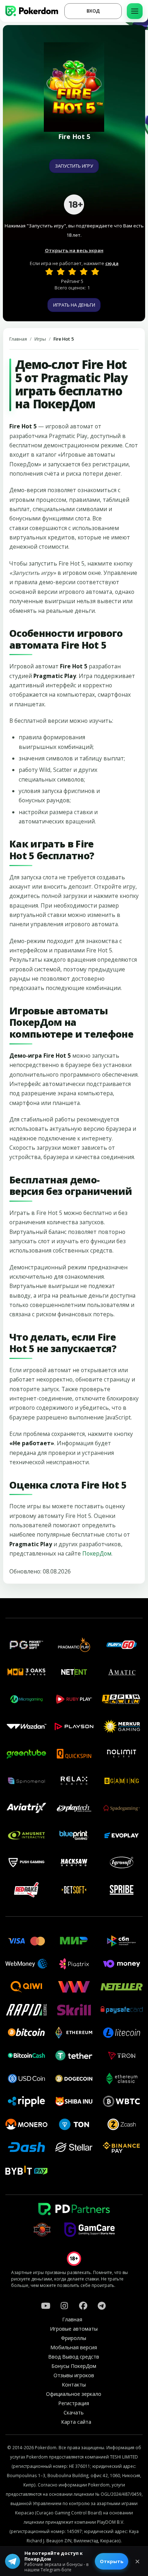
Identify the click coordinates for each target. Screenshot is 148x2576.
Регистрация (74, 2403)
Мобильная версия (74, 2347)
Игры (40, 339)
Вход (93, 11)
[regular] (72, 271)
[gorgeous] (95, 271)
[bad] (49, 271)
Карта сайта (76, 2422)
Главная (18, 339)
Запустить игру (74, 166)
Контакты (74, 2385)
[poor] (61, 271)
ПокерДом (97, 1553)
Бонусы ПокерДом (74, 2366)
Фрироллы (74, 2338)
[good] (84, 271)
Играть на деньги (74, 305)
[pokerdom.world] (64, 2306)
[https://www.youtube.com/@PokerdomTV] (46, 2306)
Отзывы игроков (74, 2375)
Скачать (74, 2412)
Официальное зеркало (74, 2394)
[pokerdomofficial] (83, 2306)
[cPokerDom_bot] (102, 2306)
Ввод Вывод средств (74, 2357)
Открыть (112, 2561)
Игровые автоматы (74, 2329)
